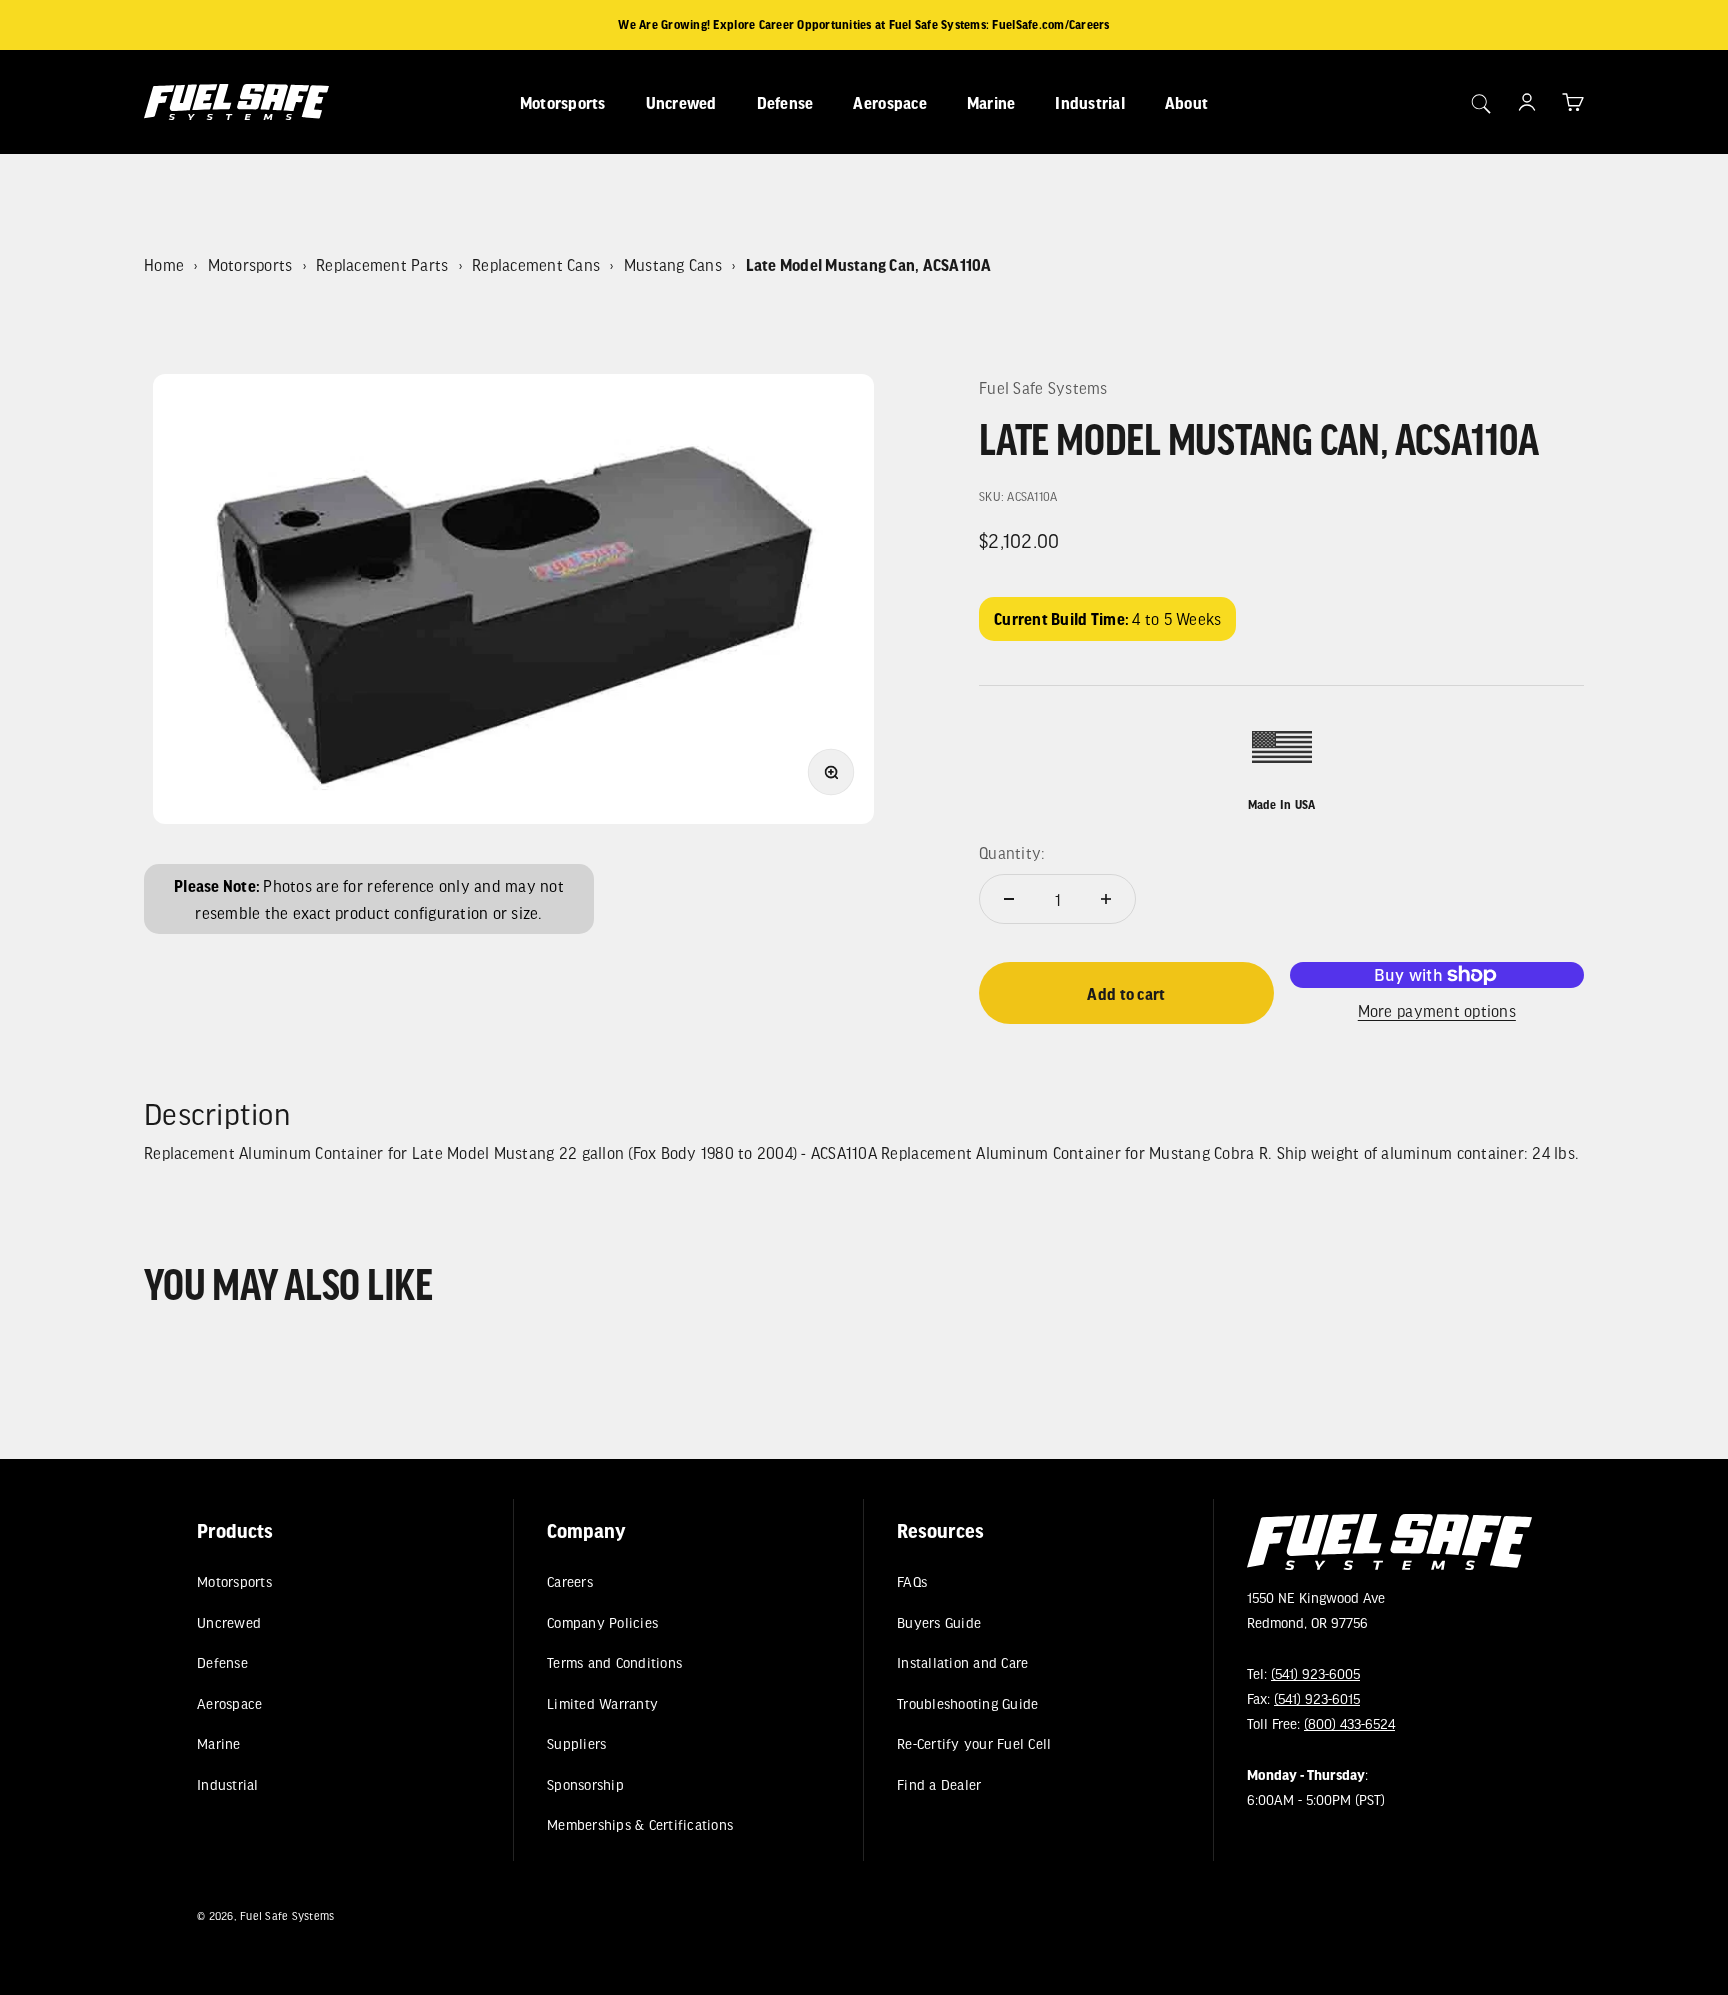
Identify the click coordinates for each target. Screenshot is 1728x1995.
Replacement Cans (536, 264)
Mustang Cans (673, 264)
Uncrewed (681, 102)
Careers (570, 1581)
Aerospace (889, 102)
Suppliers (576, 1743)
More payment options (1437, 1010)
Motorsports (563, 102)
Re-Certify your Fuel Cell (974, 1743)
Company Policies (602, 1622)
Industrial (1090, 102)
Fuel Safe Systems (1043, 387)
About (1186, 102)
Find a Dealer (939, 1784)
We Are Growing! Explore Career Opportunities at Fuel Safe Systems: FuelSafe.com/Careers (863, 24)
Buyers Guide (939, 1622)
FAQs (912, 1581)
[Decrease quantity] (1009, 899)
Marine (991, 102)
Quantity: (1012, 852)
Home (164, 264)
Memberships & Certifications (640, 1824)
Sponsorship (585, 1784)
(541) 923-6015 (1317, 1698)
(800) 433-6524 (1349, 1723)
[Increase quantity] (1106, 899)
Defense (785, 102)
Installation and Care (962, 1662)
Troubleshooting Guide (967, 1703)
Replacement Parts (382, 264)
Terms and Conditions (614, 1662)
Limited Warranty (602, 1703)
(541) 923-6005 (1315, 1673)
